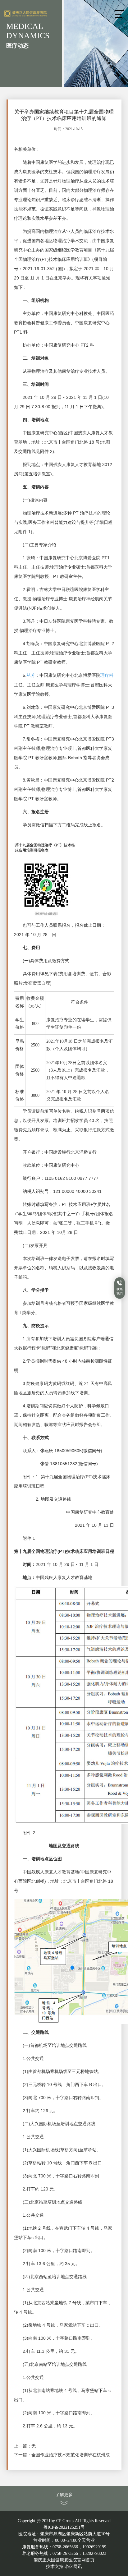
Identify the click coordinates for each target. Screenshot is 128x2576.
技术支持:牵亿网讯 (64, 2567)
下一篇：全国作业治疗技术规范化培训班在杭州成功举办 (64, 2455)
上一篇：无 (25, 2446)
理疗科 (107, 675)
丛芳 (31, 675)
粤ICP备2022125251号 (64, 2527)
